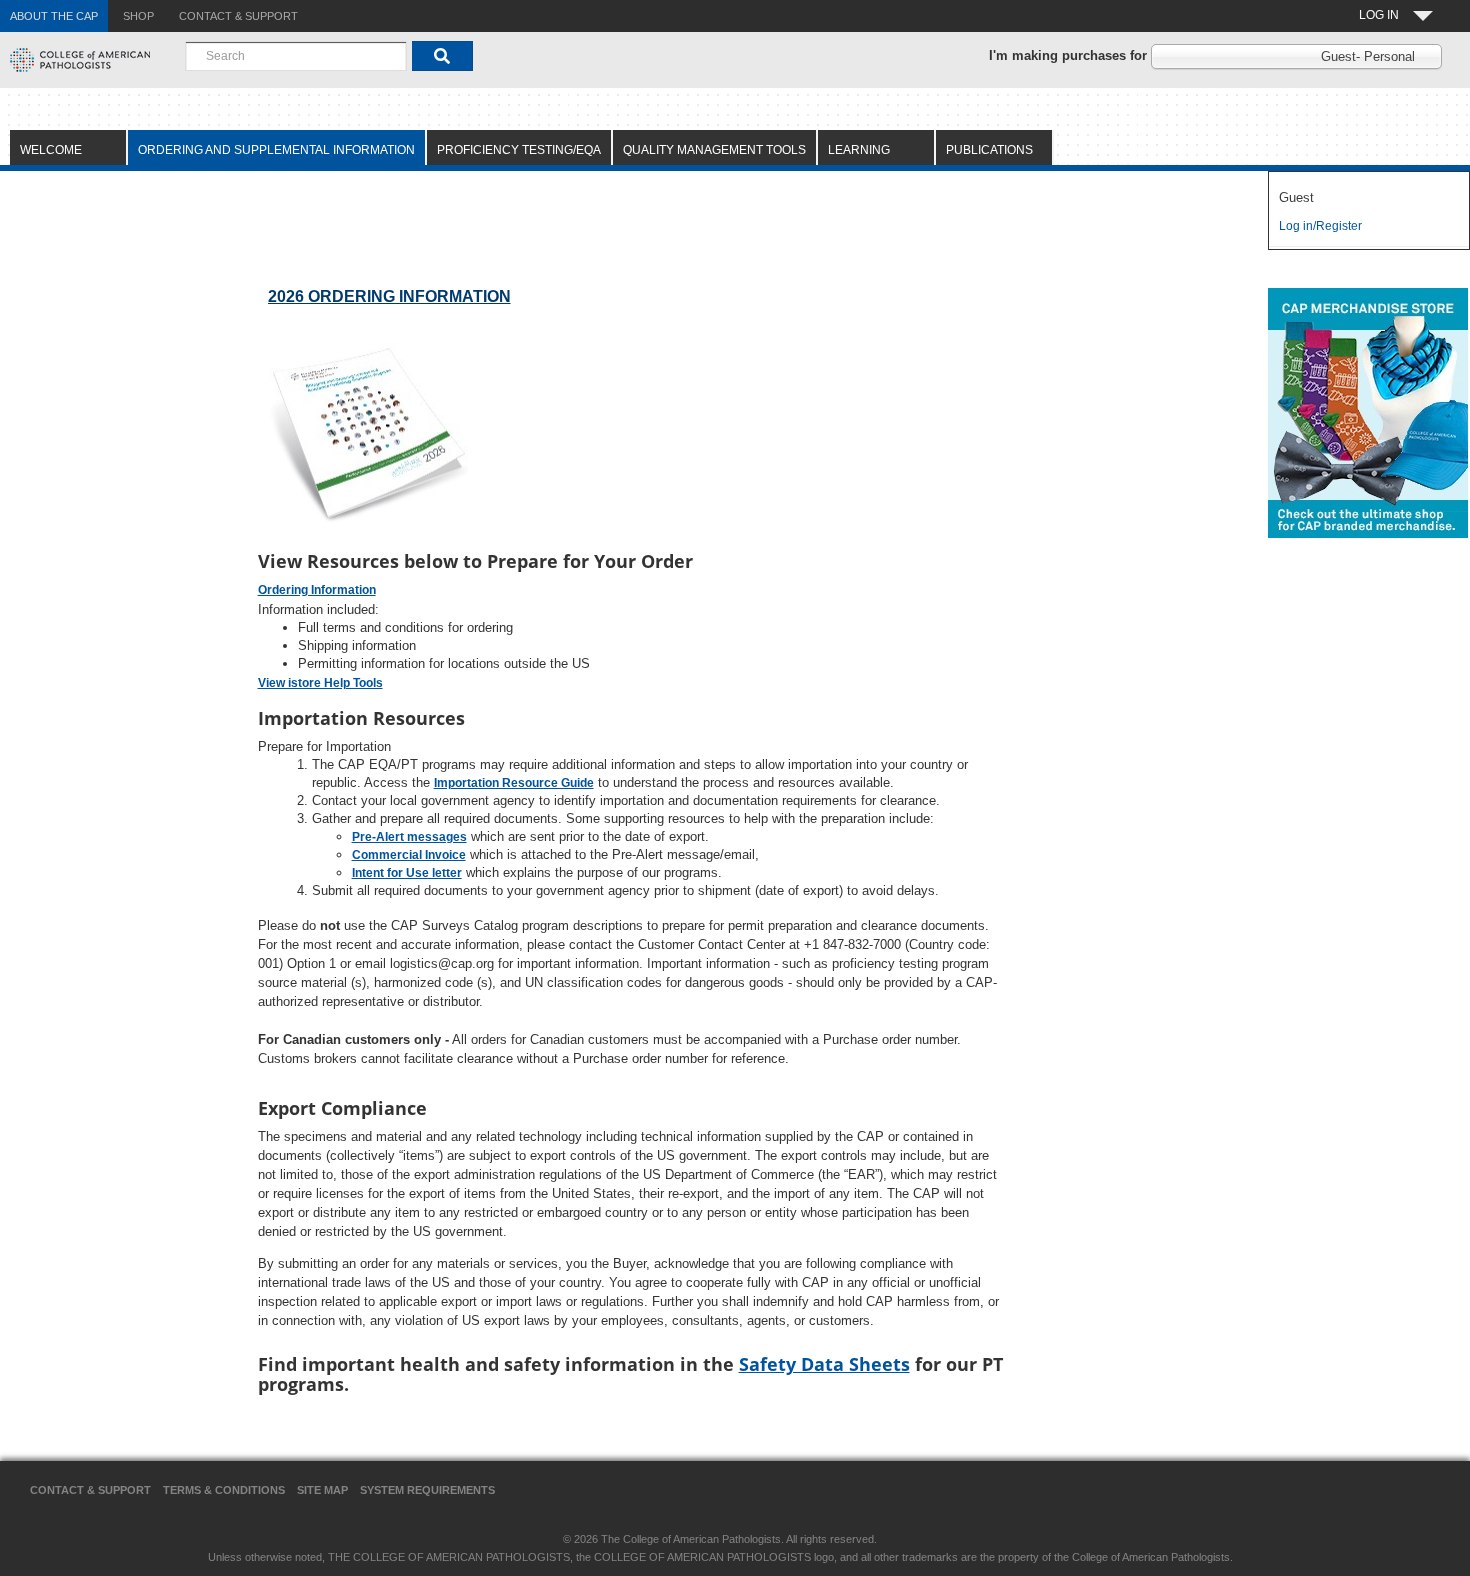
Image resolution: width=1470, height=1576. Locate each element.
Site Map (322, 1490)
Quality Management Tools (714, 150)
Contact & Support (90, 1490)
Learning (859, 150)
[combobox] (296, 56)
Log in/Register (1320, 226)
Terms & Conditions (224, 1490)
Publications (989, 150)
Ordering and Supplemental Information (276, 150)
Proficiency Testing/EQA (519, 150)
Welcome (51, 150)
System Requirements (427, 1490)
